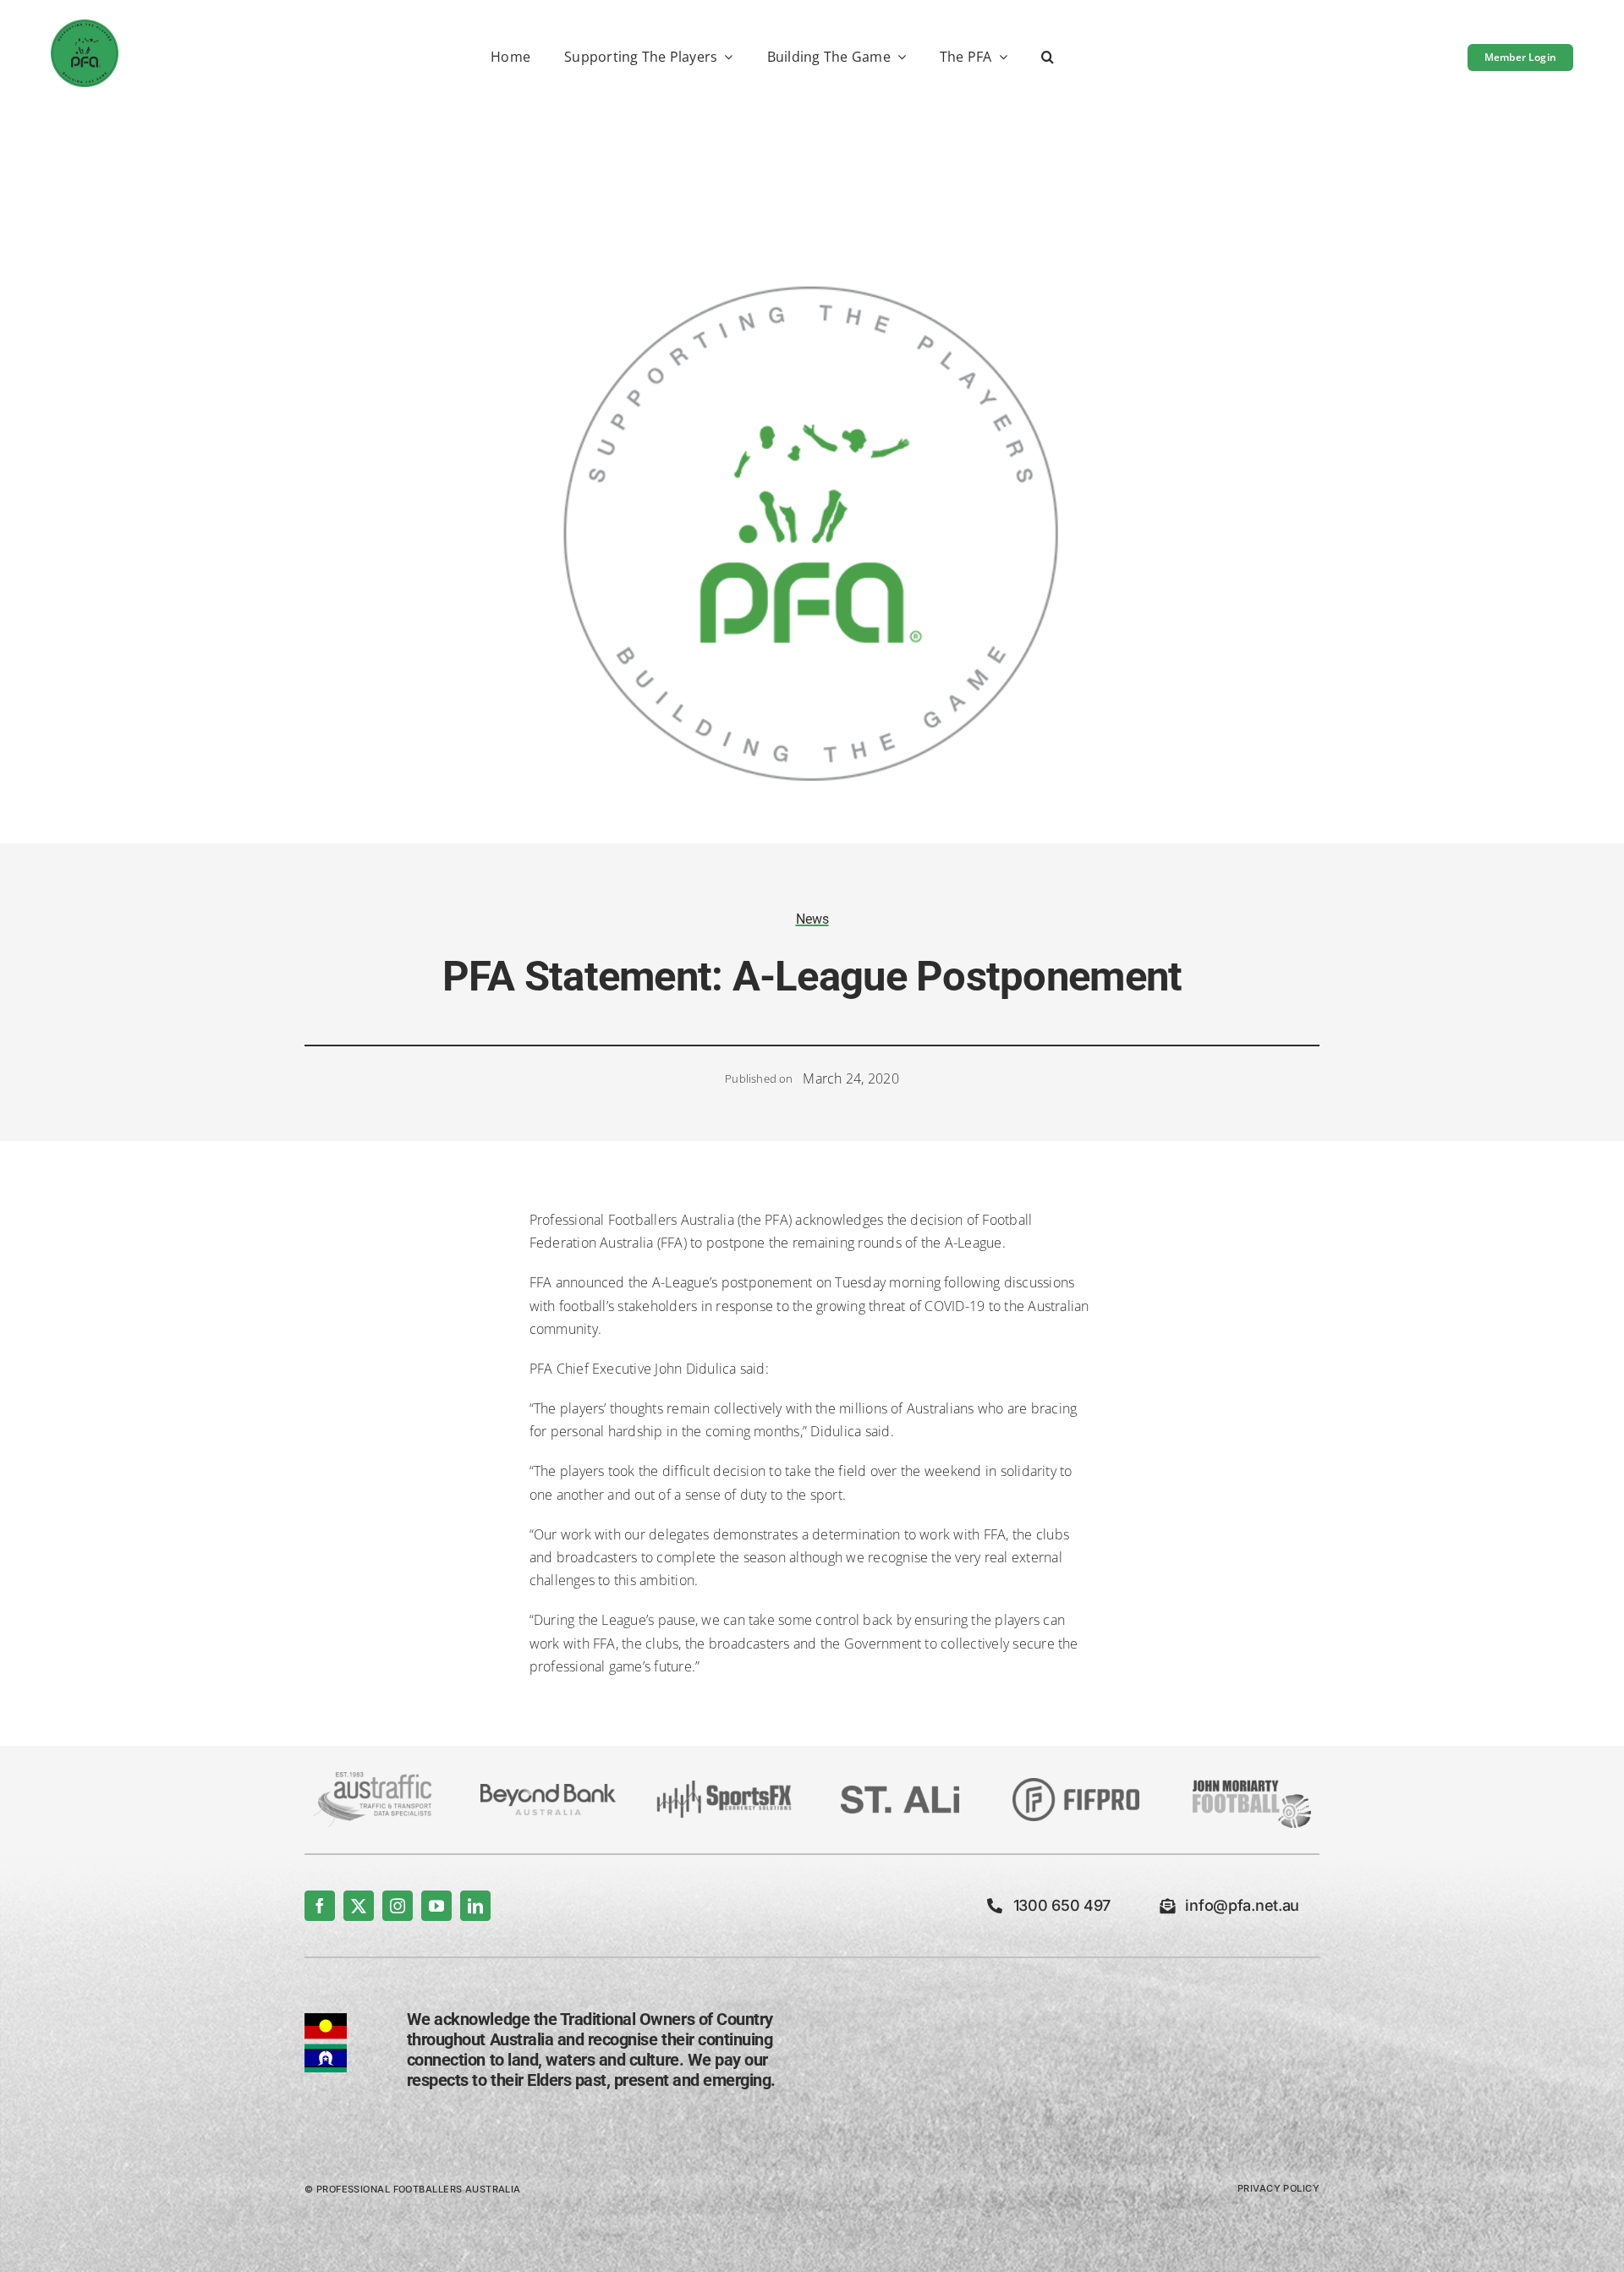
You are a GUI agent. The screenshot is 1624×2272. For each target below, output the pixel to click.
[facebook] (320, 1906)
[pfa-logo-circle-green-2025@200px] (85, 26)
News (812, 919)
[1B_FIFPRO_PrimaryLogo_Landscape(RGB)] (1076, 1785)
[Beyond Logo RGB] (548, 1791)
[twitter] (359, 1906)
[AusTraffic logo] (372, 1779)
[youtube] (436, 1906)
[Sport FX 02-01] (724, 1787)
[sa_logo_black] (900, 1792)
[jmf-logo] (1252, 1778)
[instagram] (398, 1906)
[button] (1048, 58)
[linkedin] (475, 1906)
